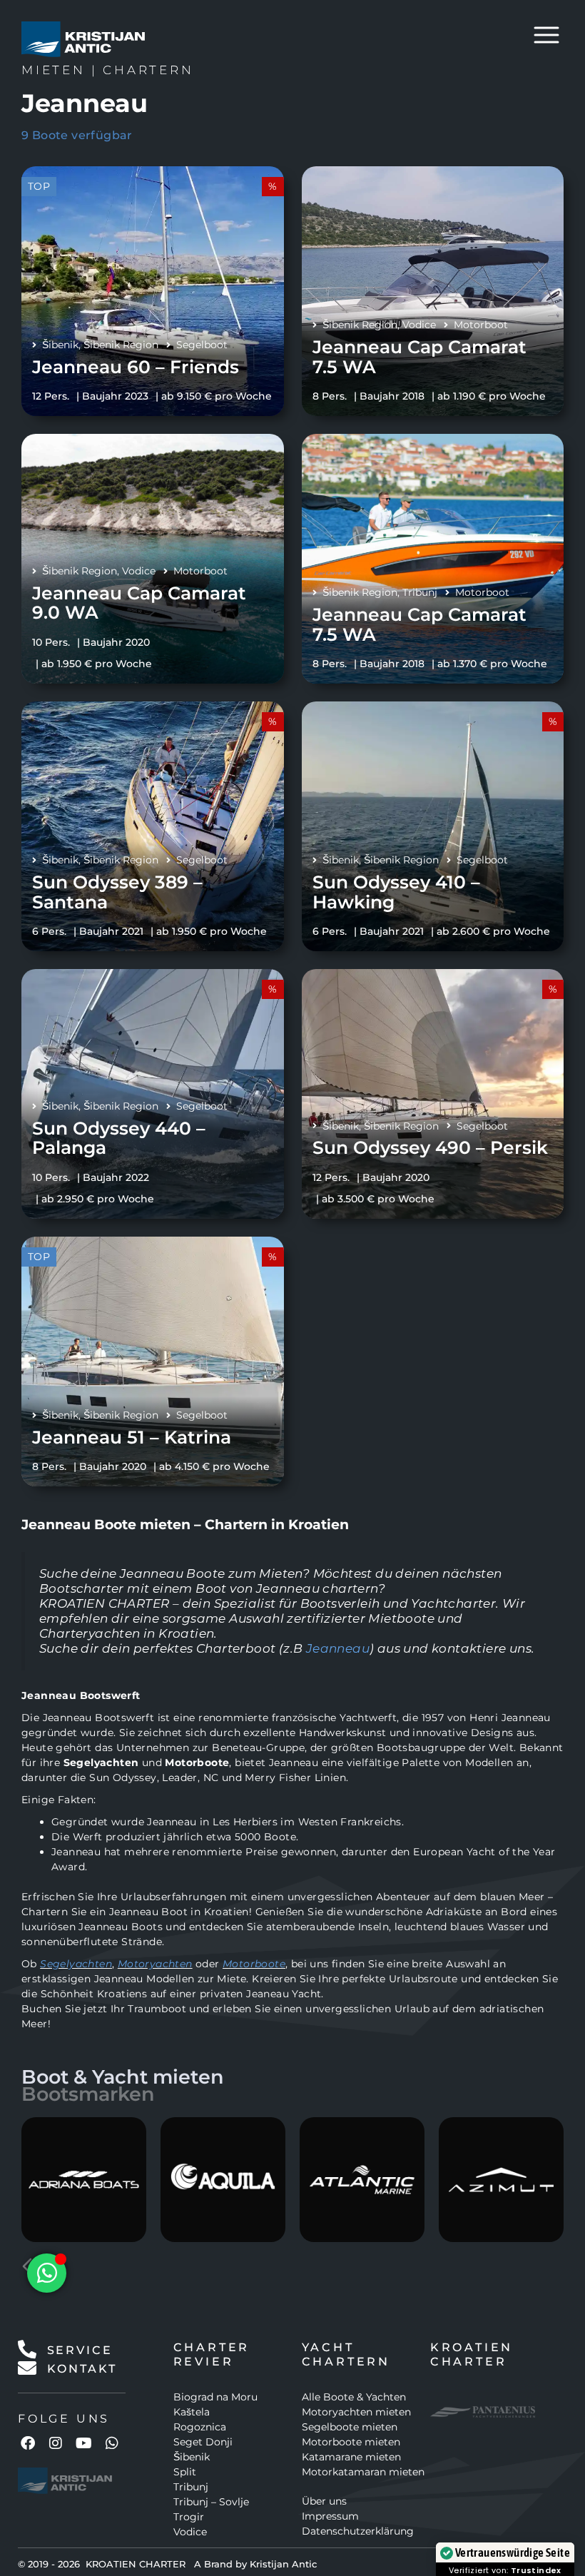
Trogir (189, 2517)
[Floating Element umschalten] (47, 2273)
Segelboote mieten (350, 2427)
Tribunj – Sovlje (211, 2502)
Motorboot (481, 325)
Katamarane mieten (351, 2457)
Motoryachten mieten (356, 2412)
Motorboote (254, 1964)
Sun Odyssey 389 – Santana (117, 892)
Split (185, 2472)
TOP (39, 186)
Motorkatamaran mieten (363, 2472)
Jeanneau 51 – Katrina (132, 1437)
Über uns (324, 2501)
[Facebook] (28, 2443)
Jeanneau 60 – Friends (136, 367)
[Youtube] (84, 2443)
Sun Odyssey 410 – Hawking (396, 892)
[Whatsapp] (112, 2443)
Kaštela (192, 2412)
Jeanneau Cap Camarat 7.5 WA (419, 357)
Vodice (419, 325)
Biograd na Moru (215, 2397)
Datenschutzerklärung (358, 2531)
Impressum (330, 2516)
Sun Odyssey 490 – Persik (430, 1147)
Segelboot (202, 345)
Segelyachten (76, 1964)
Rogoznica (200, 2427)
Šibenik (60, 345)
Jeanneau (338, 1648)
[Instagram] (56, 2443)
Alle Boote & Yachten (354, 2397)
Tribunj (420, 592)
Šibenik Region (121, 345)
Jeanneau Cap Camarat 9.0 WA (139, 603)
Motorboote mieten (351, 2442)
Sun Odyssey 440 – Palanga (119, 1138)
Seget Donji (203, 2442)
